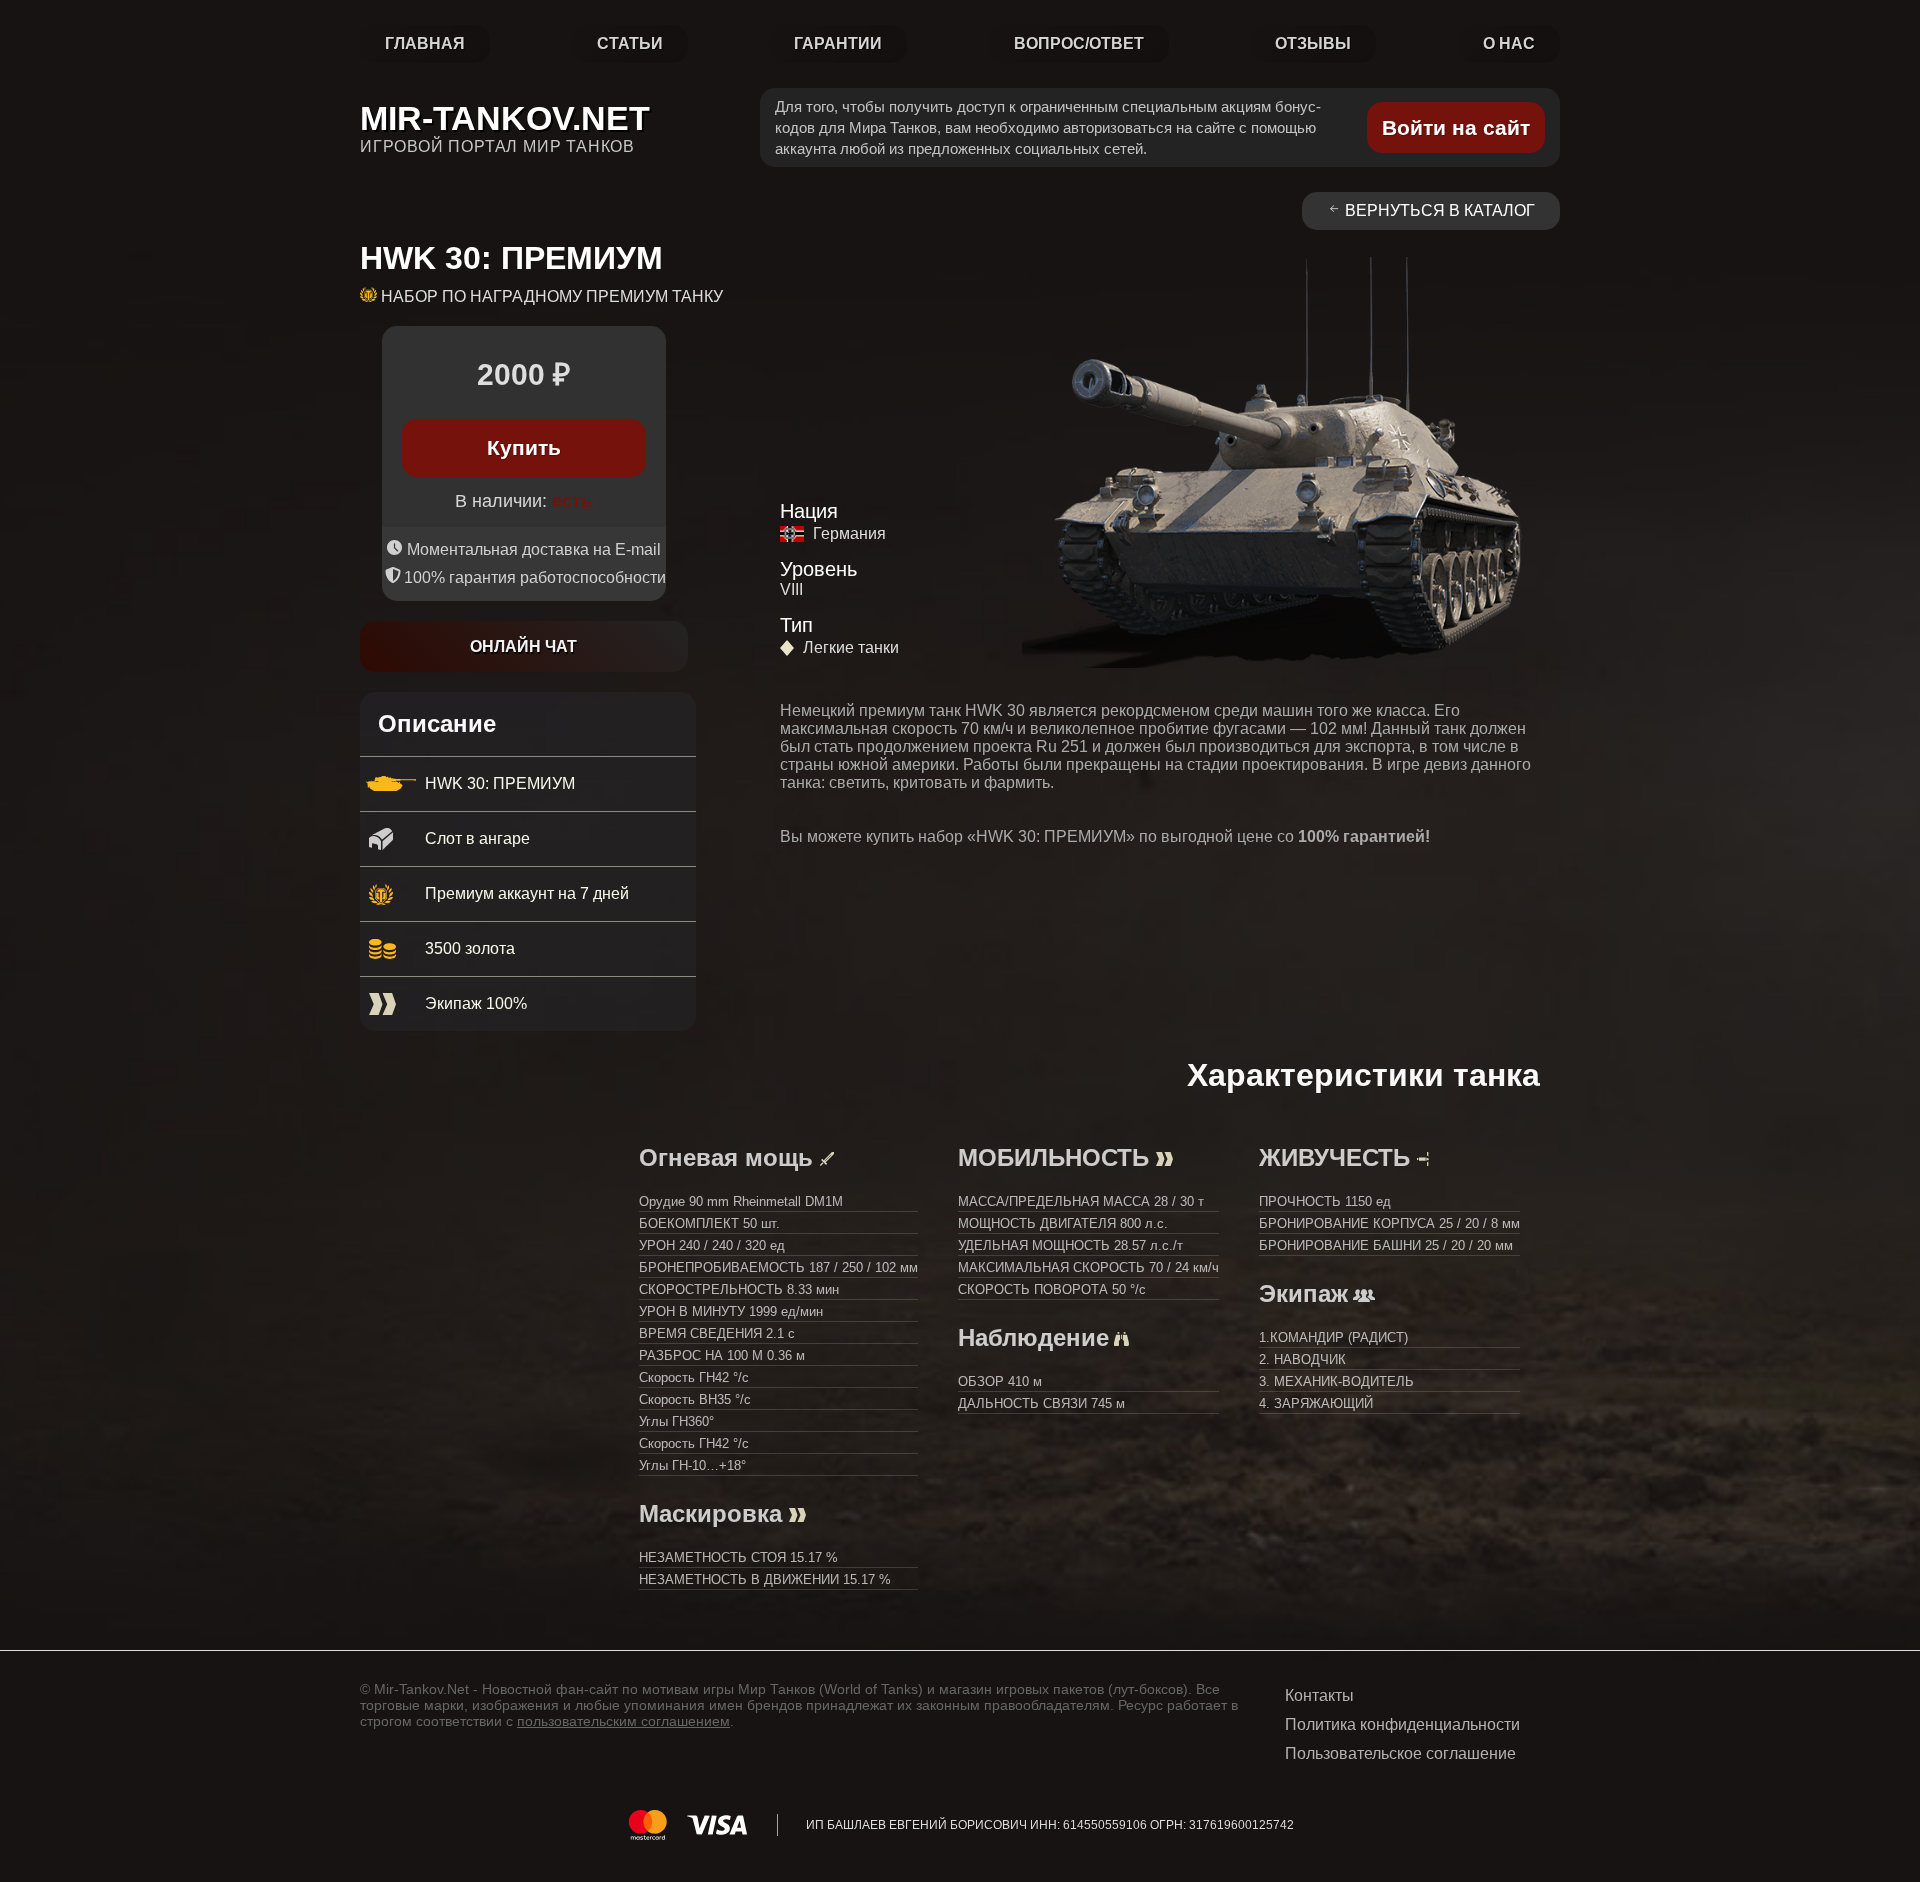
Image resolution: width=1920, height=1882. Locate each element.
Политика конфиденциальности (1402, 1724)
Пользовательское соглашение (1400, 1753)
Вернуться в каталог (1440, 210)
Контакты (1319, 1695)
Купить (524, 447)
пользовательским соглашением (623, 1721)
